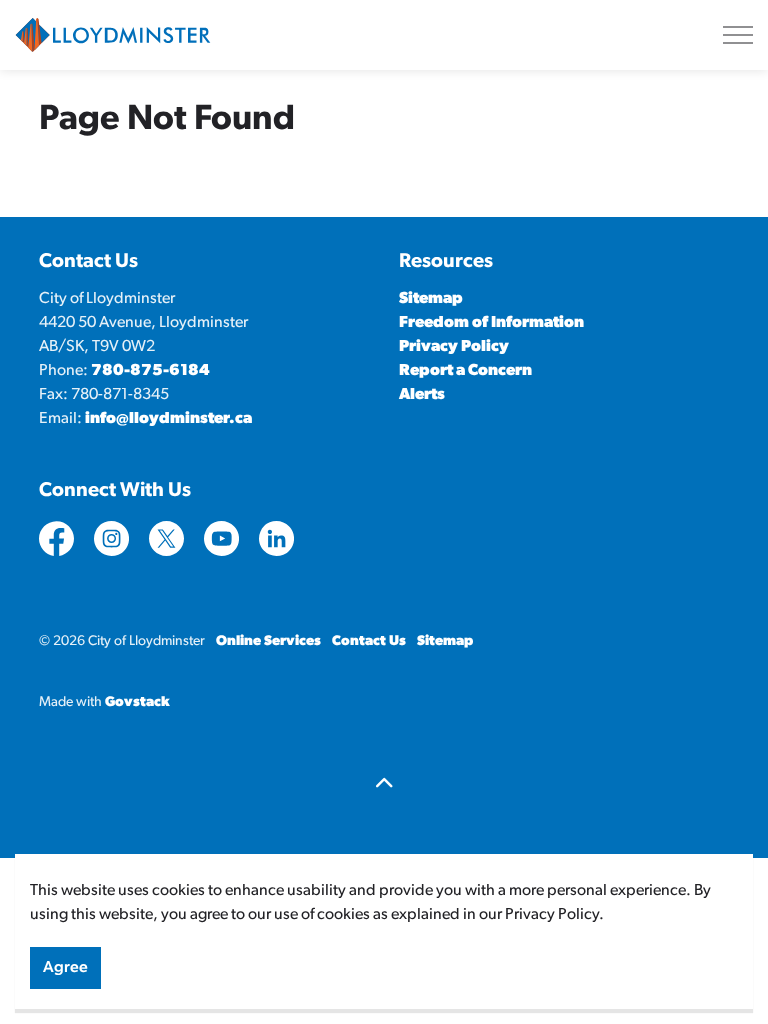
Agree (65, 968)
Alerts (422, 395)
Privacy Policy (454, 347)
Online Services (268, 641)
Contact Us (369, 641)
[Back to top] (384, 785)
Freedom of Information (491, 323)
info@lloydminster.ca (168, 419)
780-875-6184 (150, 371)
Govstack (137, 702)
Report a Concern (465, 371)
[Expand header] (738, 35)
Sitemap (431, 299)
